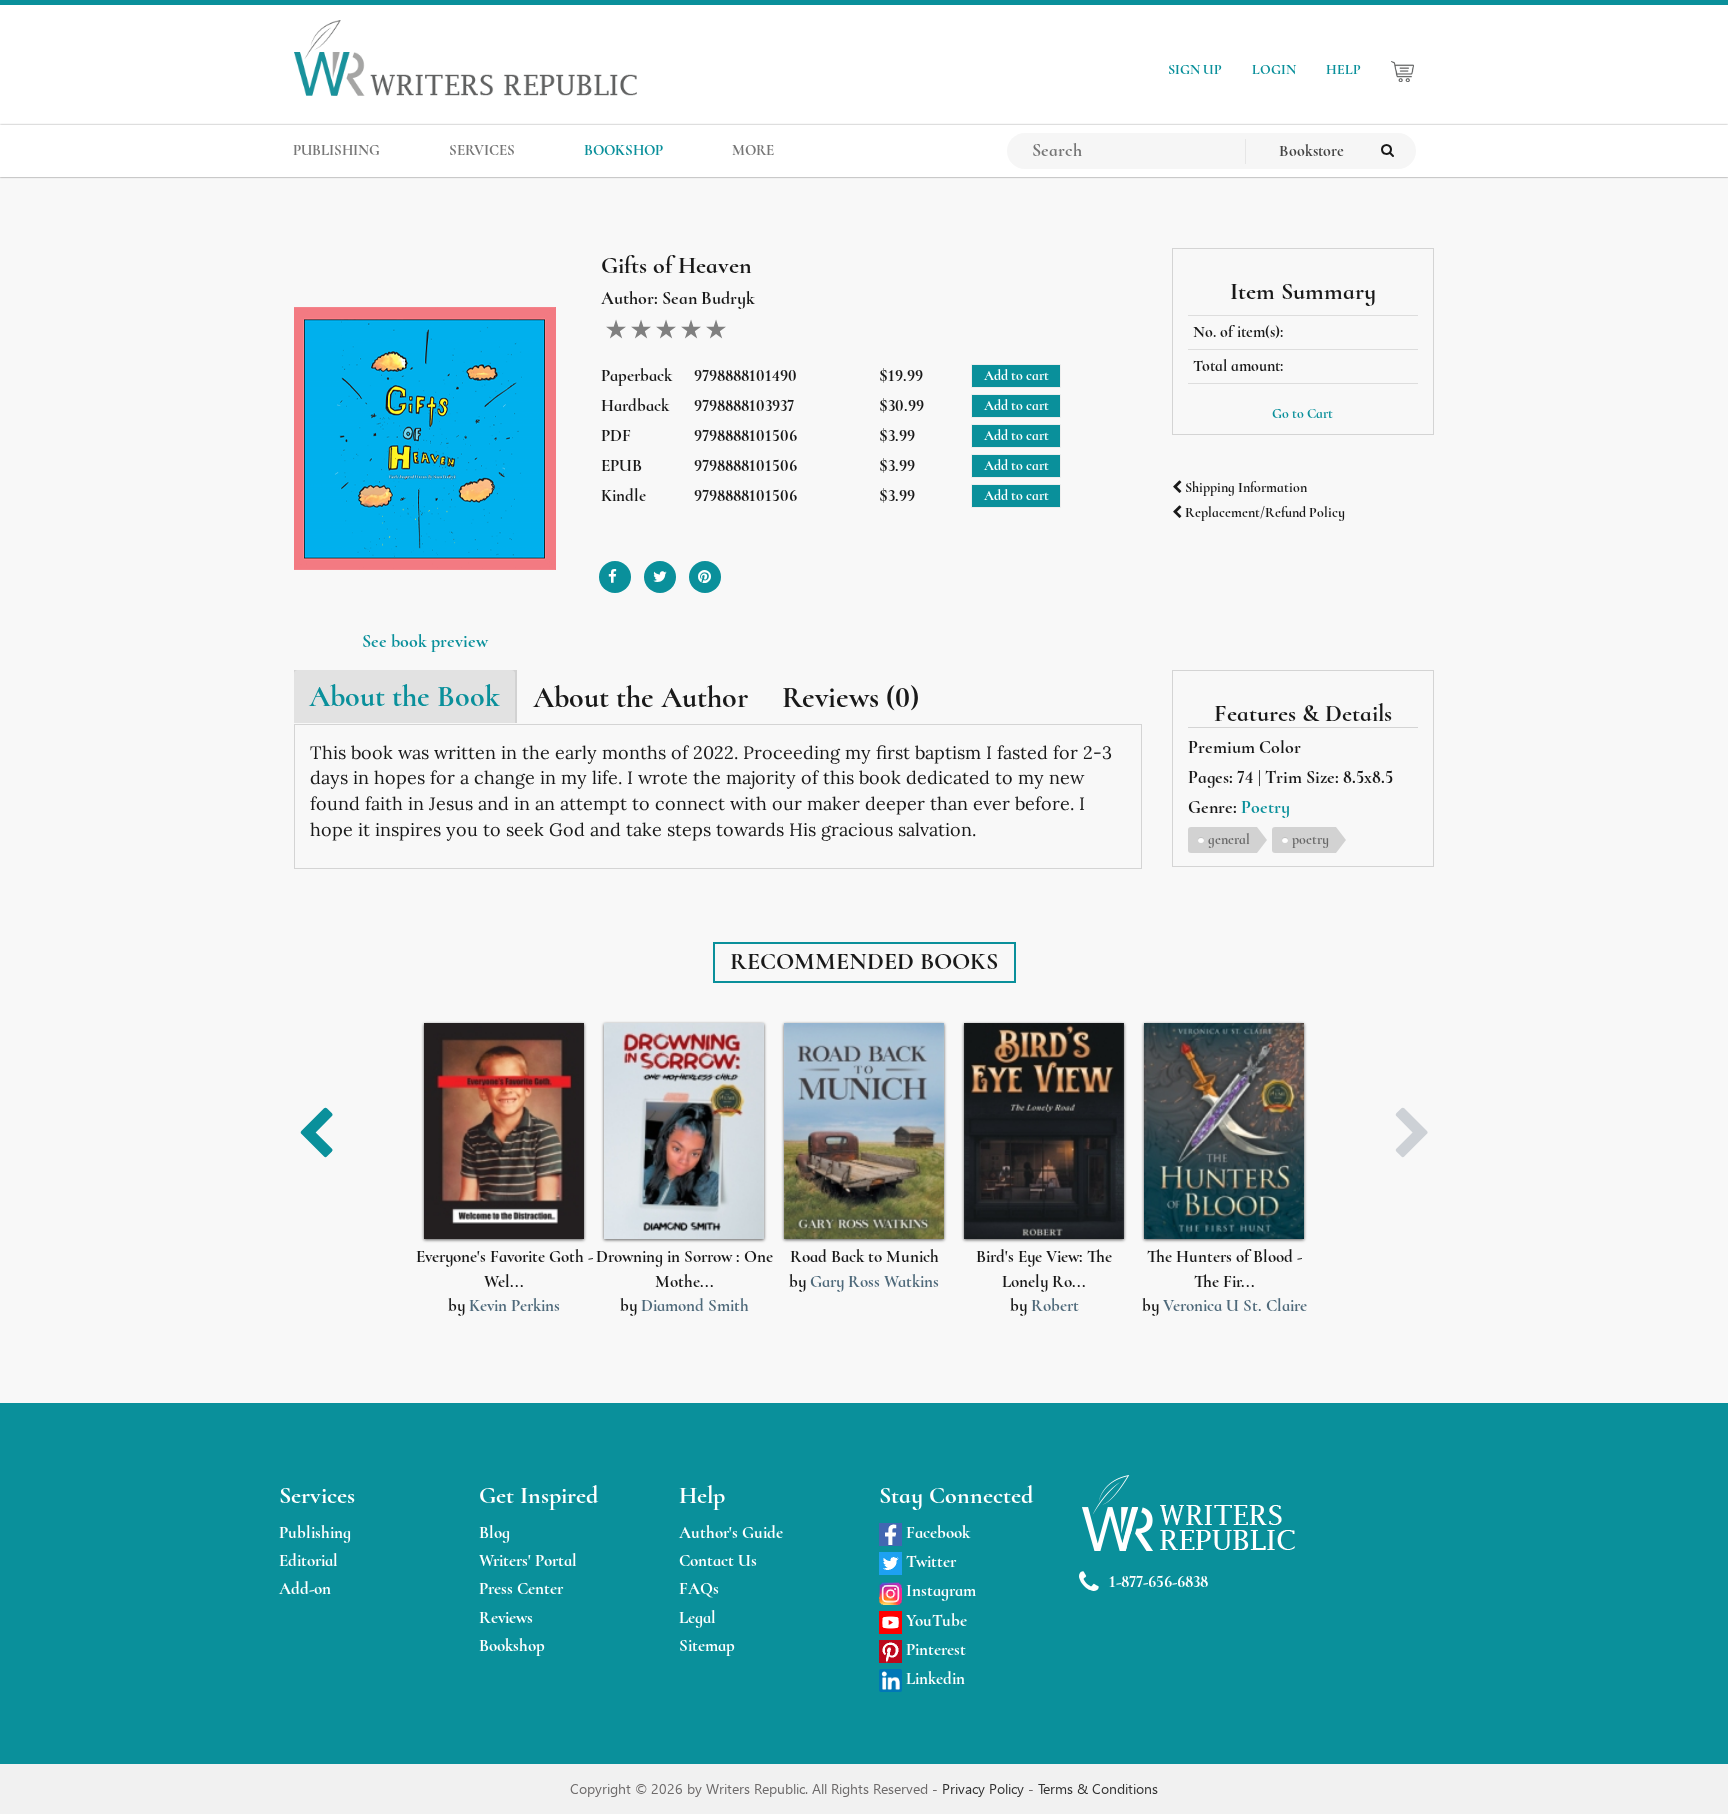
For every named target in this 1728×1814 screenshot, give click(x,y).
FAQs (699, 1588)
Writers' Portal (528, 1560)
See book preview (425, 641)
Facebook (936, 1532)
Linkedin (933, 1678)
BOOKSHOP (623, 150)
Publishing (315, 1532)
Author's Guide (731, 1532)
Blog (494, 1532)
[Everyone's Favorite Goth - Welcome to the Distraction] (504, 1131)
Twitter (929, 1561)
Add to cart (1016, 375)
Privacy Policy (985, 1788)
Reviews (506, 1617)
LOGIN (1274, 69)
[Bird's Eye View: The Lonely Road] (1044, 1131)
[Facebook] (615, 569)
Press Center (521, 1588)
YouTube (934, 1620)
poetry (1310, 839)
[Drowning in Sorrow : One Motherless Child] (684, 1131)
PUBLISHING (336, 150)
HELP (1343, 69)
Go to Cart (1302, 413)
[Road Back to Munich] (864, 1131)
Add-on (305, 1588)
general (1229, 839)
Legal (697, 1617)
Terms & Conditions (1098, 1788)
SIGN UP (1195, 69)
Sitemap (707, 1645)
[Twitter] (660, 569)
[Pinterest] (705, 569)
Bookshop (512, 1645)
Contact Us (718, 1560)
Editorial (308, 1560)
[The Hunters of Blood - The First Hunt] (1224, 1131)
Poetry (1265, 807)
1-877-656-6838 (1158, 1581)
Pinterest (934, 1649)
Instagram (939, 1590)
